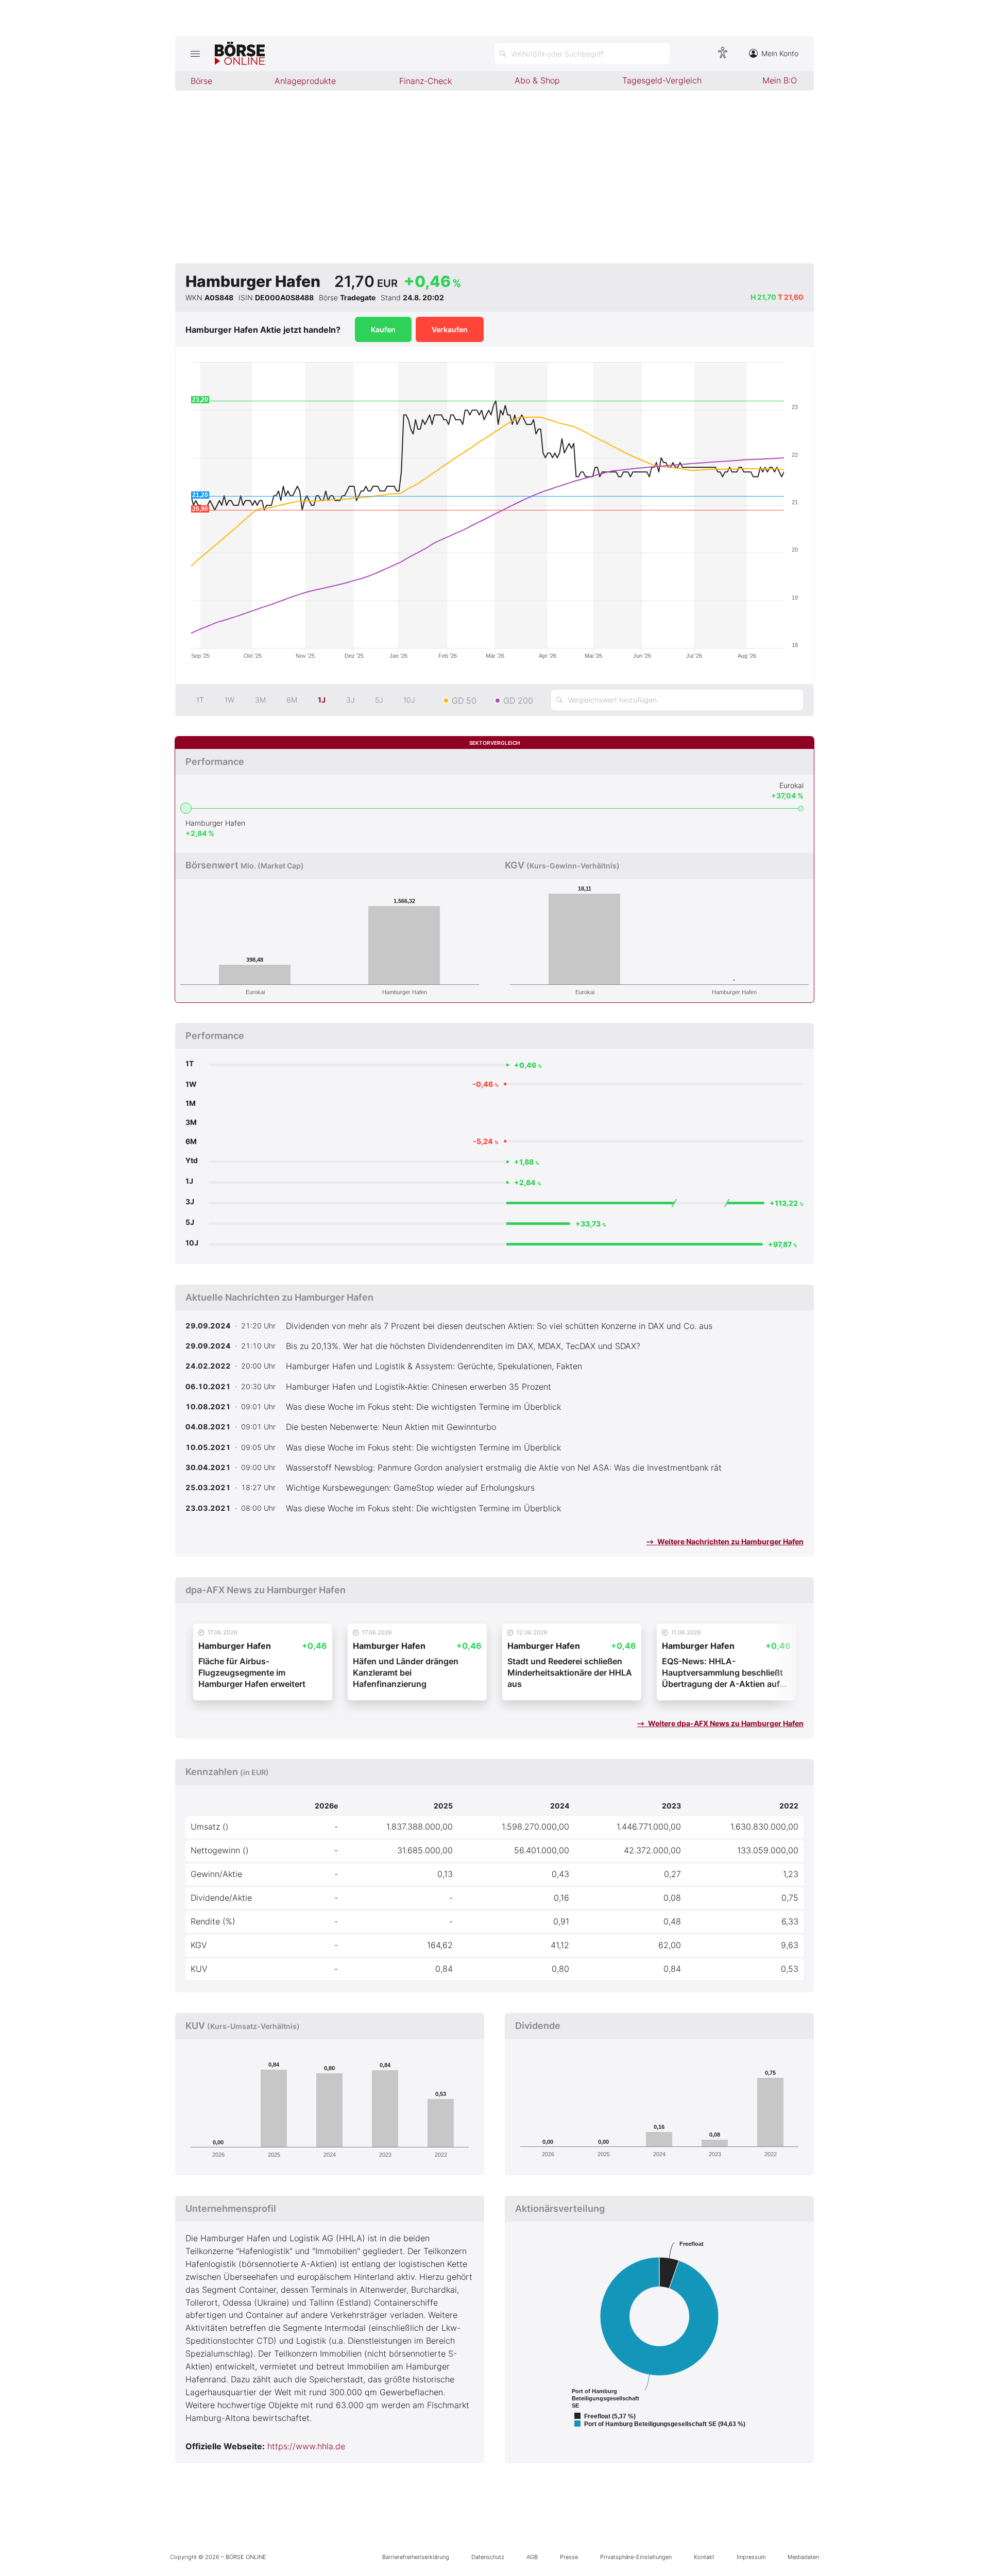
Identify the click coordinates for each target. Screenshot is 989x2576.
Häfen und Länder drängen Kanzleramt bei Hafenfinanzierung (406, 1673)
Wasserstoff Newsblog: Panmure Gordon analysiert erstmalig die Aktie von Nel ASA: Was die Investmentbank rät (504, 1468)
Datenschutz (488, 2557)
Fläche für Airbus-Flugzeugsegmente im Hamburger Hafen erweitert (252, 1673)
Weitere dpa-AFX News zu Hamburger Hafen (725, 1723)
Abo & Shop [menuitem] (537, 80)
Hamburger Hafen (215, 823)
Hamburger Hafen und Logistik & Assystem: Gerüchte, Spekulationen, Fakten (434, 1366)
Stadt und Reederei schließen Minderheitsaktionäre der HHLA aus (570, 1673)
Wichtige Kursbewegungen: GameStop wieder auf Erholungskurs (410, 1488)
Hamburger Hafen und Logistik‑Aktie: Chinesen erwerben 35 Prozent (419, 1387)
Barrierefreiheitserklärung (416, 2557)
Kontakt (704, 2557)
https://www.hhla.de (306, 2446)
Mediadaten (803, 2557)
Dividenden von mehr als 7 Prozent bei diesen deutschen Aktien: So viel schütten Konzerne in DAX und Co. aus (499, 1326)
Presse (569, 2557)
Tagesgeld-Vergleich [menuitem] (662, 80)
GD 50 (464, 701)
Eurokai (791, 785)
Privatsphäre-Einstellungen (636, 2557)
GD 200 (518, 701)
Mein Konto (780, 53)
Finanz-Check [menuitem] (425, 81)
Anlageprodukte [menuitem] (305, 81)
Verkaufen (450, 329)
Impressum (751, 2557)
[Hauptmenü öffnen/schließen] (195, 54)
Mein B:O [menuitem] (780, 80)
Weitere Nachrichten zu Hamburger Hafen (730, 1541)
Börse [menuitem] (201, 81)
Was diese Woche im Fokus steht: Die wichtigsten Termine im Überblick (423, 1407)
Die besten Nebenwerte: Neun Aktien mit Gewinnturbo (391, 1427)
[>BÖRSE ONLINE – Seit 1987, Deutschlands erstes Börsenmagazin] (240, 54)
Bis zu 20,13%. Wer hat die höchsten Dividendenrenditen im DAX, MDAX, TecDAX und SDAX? (463, 1346)
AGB (532, 2557)
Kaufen (383, 329)
